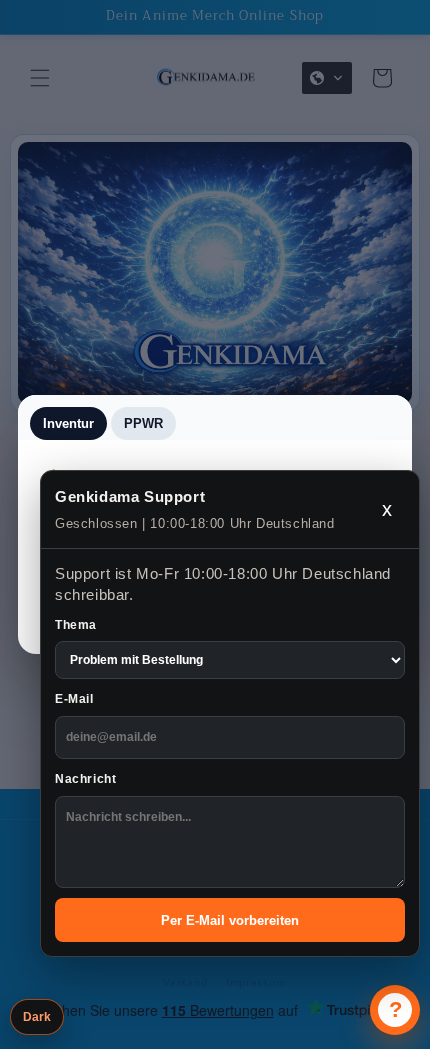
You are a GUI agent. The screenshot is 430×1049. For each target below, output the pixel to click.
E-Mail (74, 699)
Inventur (68, 423)
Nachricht (85, 779)
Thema (76, 625)
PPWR (143, 423)
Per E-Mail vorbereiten (230, 920)
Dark (37, 1017)
